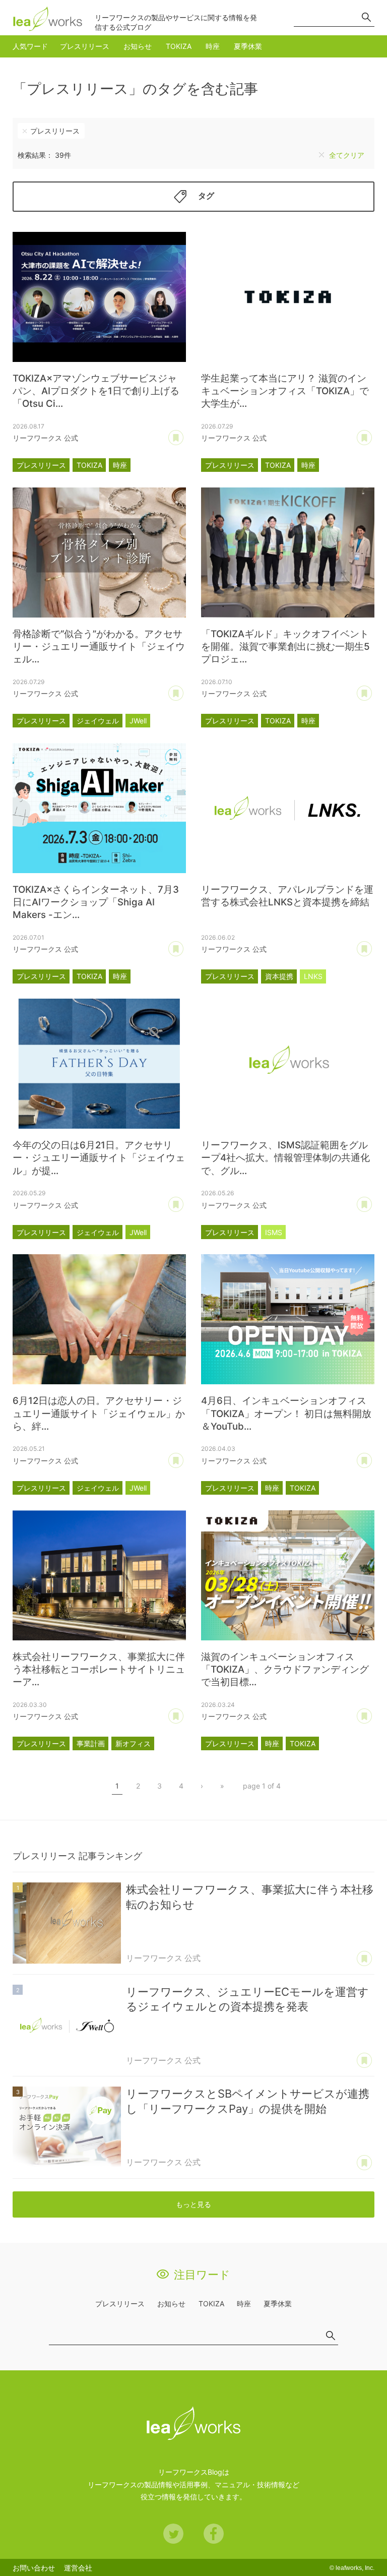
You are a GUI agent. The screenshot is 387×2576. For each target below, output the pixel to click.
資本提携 (279, 976)
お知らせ (138, 46)
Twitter (173, 2534)
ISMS (274, 1232)
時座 (213, 46)
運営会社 (78, 2568)
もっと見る (193, 2204)
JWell (138, 721)
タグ (206, 196)
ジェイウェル (98, 721)
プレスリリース (85, 46)
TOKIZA (179, 46)
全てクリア (347, 155)
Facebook (214, 2534)
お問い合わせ (34, 2568)
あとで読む (176, 438)
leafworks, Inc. (355, 2568)
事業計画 (91, 1743)
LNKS (313, 976)
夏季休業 (248, 46)
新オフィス (133, 1743)
